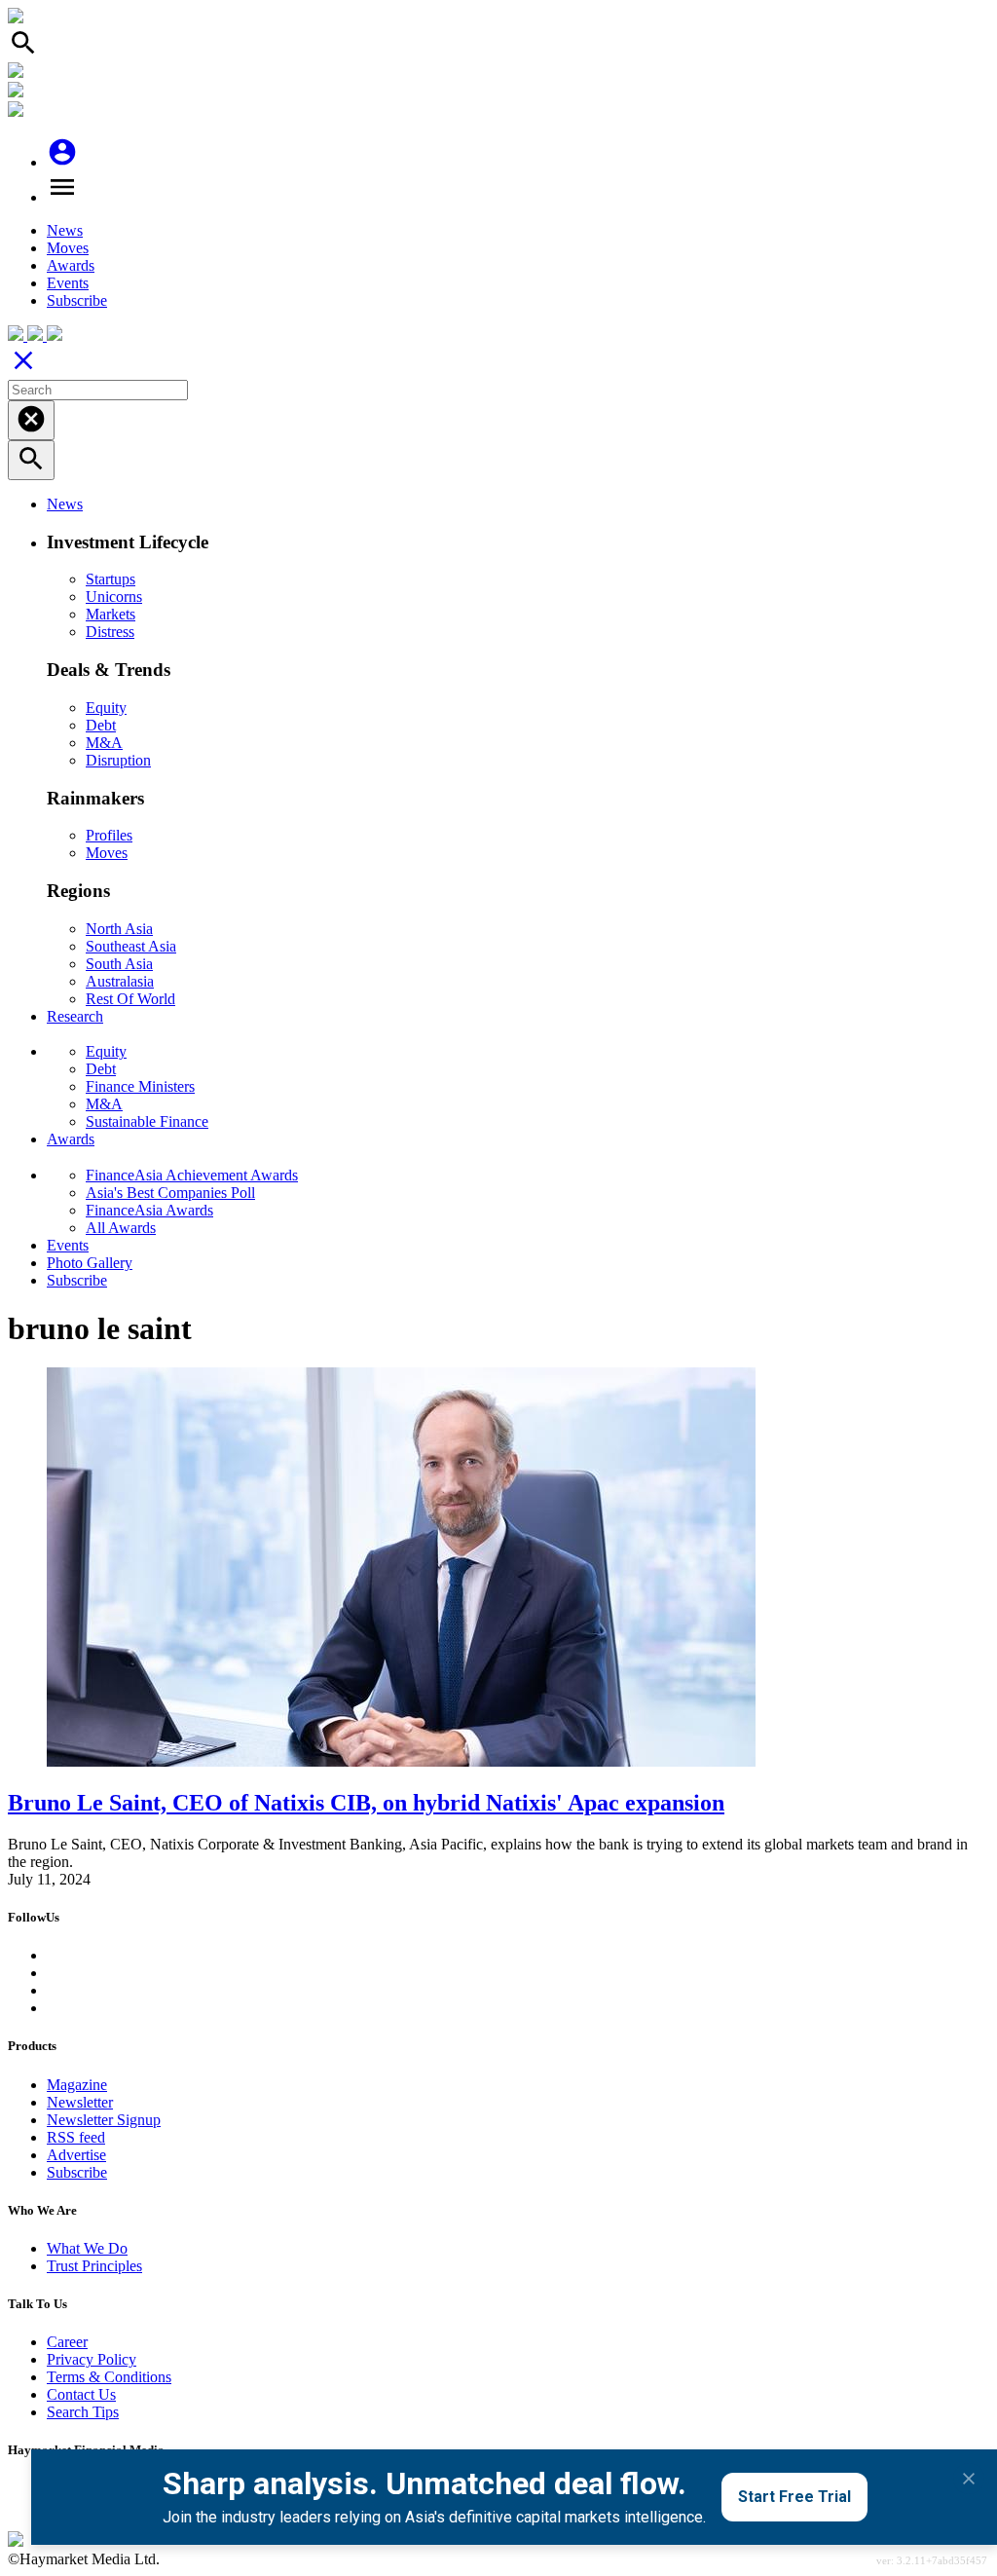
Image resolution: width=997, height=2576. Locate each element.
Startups (111, 579)
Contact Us (81, 2394)
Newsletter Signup (104, 2120)
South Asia (119, 964)
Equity (106, 708)
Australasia (120, 981)
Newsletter (80, 2102)
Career (67, 2342)
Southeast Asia (131, 946)
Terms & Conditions (109, 2377)
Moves (68, 248)
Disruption (118, 760)
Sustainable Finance (147, 1121)
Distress (110, 632)
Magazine (77, 2085)
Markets (111, 614)
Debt (101, 725)
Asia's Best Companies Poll (170, 1193)
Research (75, 1016)
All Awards (121, 1228)
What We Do (87, 2248)
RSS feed (76, 2137)
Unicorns (114, 597)
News (65, 230)
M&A (104, 743)
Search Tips (83, 2412)
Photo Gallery (90, 1263)
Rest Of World (130, 999)
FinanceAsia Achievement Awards (192, 1175)
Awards (71, 265)
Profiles (109, 835)
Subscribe (77, 300)
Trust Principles (94, 2266)
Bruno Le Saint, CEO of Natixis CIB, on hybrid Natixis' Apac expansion (366, 1803)
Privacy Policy (92, 2359)
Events (68, 283)
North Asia (119, 929)
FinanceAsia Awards (149, 1210)
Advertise (76, 2155)
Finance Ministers (140, 1086)
